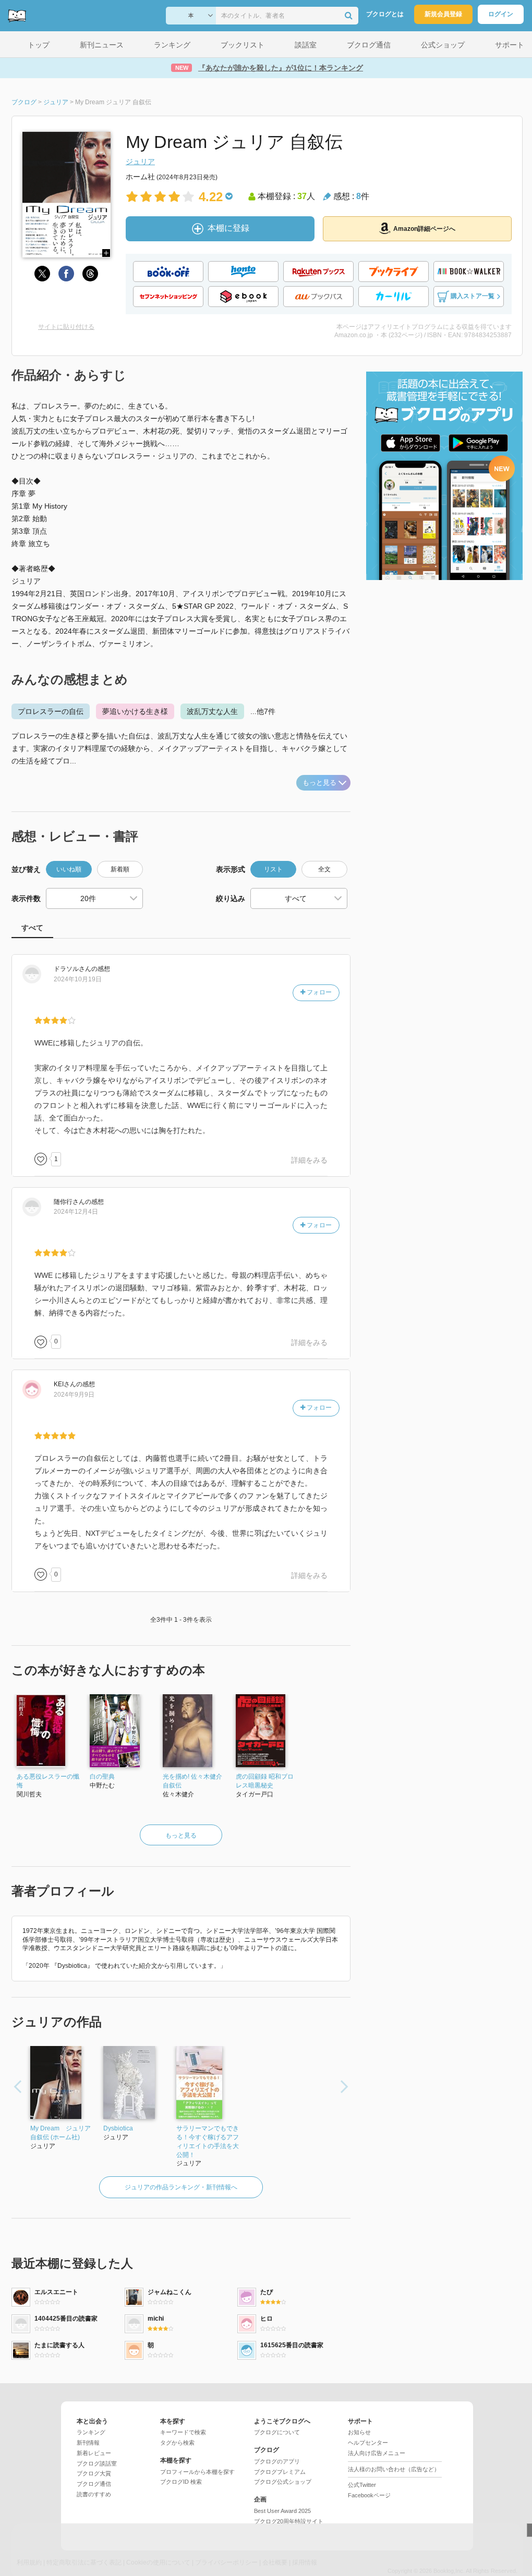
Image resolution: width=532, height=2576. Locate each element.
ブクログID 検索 (181, 2482)
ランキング (91, 2432)
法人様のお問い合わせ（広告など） (394, 2469)
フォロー (318, 992)
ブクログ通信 (94, 2484)
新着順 (120, 869)
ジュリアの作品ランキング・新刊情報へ (181, 2187)
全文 (324, 869)
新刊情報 (88, 2443)
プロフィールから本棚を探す (197, 2472)
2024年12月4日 (76, 1212)
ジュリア (140, 162)
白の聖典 (102, 1777)
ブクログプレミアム (280, 2472)
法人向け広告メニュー (377, 2453)
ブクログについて (277, 2432)
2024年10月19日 (78, 979)
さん (72, 969)
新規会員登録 (443, 14)
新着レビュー (94, 2453)
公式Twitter (362, 2485)
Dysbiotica (118, 2128)
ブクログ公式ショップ (283, 2482)
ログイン (501, 14)
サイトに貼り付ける (66, 327)
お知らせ (359, 2432)
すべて (32, 928)
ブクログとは (385, 14)
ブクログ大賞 (94, 2473)
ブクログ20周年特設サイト (289, 2521)
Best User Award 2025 (282, 2511)
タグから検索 (177, 2443)
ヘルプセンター (368, 2443)
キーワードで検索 (183, 2432)
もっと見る (319, 782)
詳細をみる (309, 1160)
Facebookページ (369, 2495)
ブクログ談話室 (97, 2463)
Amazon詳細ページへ (424, 229)
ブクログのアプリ (277, 2461)
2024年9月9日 (74, 1395)
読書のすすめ (94, 2494)
